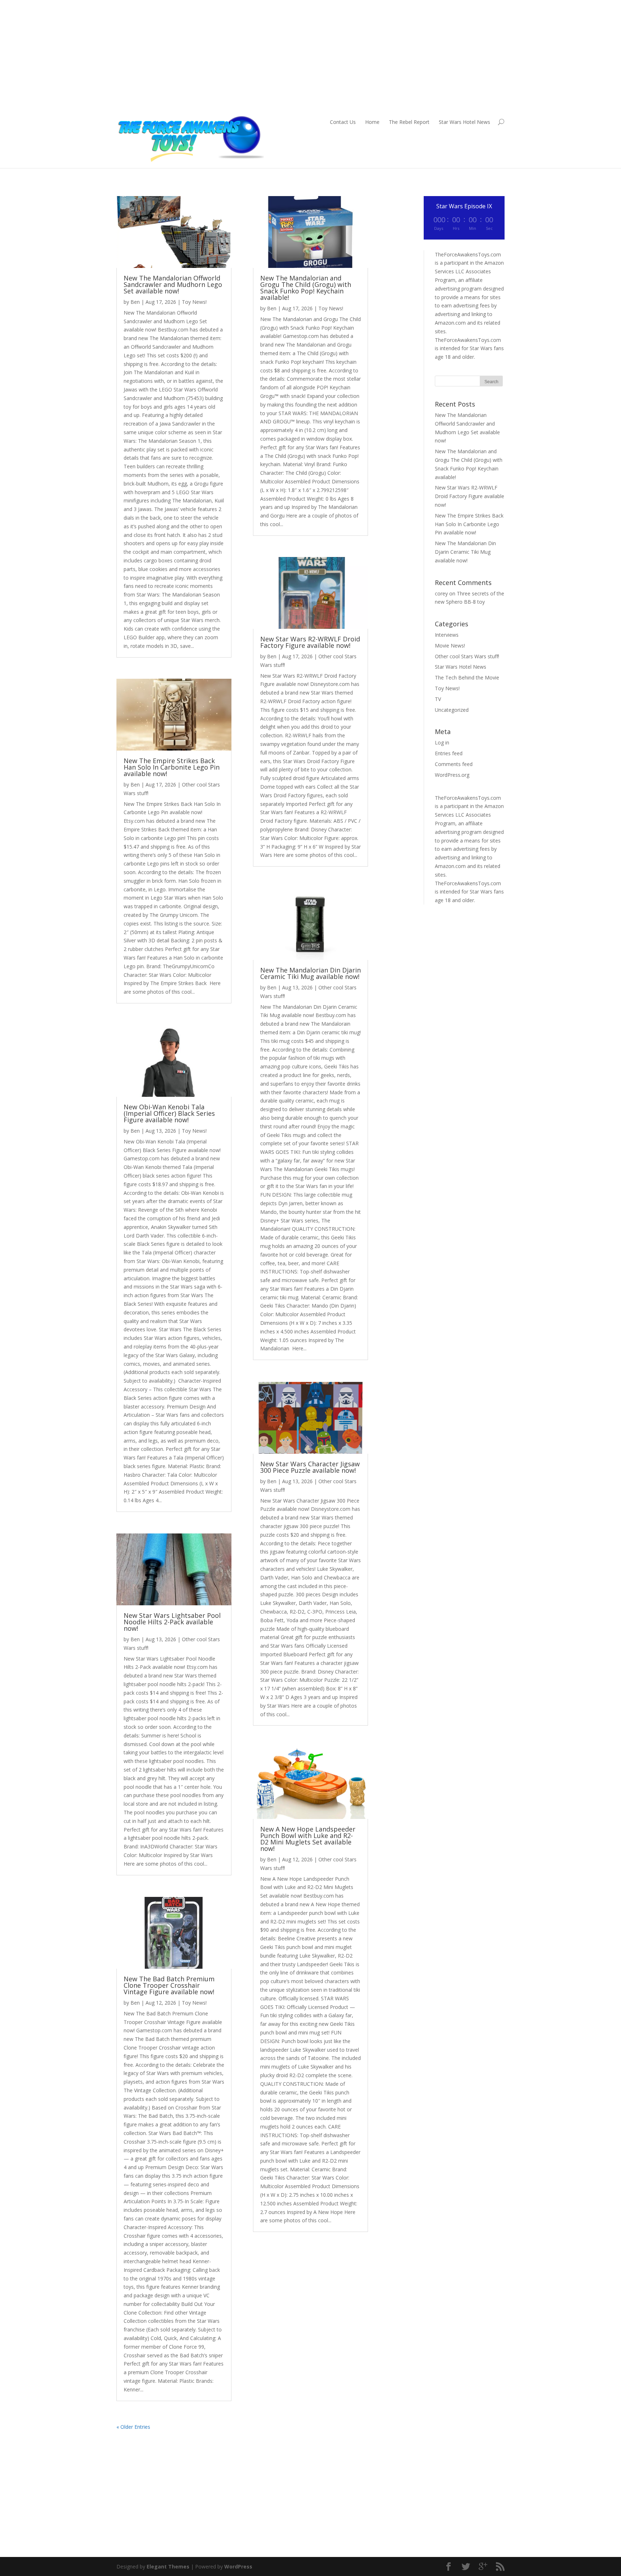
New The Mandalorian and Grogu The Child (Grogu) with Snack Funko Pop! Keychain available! (306, 288)
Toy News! (194, 302)
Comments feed (454, 764)
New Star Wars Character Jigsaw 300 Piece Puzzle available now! (310, 1467)
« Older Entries (133, 2427)
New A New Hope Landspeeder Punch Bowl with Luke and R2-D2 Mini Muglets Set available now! (308, 1839)
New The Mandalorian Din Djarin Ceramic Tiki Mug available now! (310, 973)
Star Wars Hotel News (464, 122)
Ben (135, 302)
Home (372, 122)
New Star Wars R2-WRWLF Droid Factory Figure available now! (310, 642)
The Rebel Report (409, 122)
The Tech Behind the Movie (467, 677)
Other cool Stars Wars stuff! (467, 656)
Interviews (447, 635)
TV (438, 699)
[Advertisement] (310, 60)
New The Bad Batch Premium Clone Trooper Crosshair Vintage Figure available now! (169, 1985)
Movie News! (450, 646)
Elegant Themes (168, 2566)
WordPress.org (452, 775)
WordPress (238, 2566)
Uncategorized (452, 710)
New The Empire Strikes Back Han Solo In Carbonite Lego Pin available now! (172, 767)
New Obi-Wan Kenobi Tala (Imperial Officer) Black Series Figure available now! (169, 1113)
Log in (442, 742)
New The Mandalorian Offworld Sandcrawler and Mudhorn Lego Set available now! (173, 284)
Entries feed (449, 753)
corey (441, 593)
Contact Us (343, 122)
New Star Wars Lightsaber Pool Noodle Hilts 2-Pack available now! (172, 1622)
